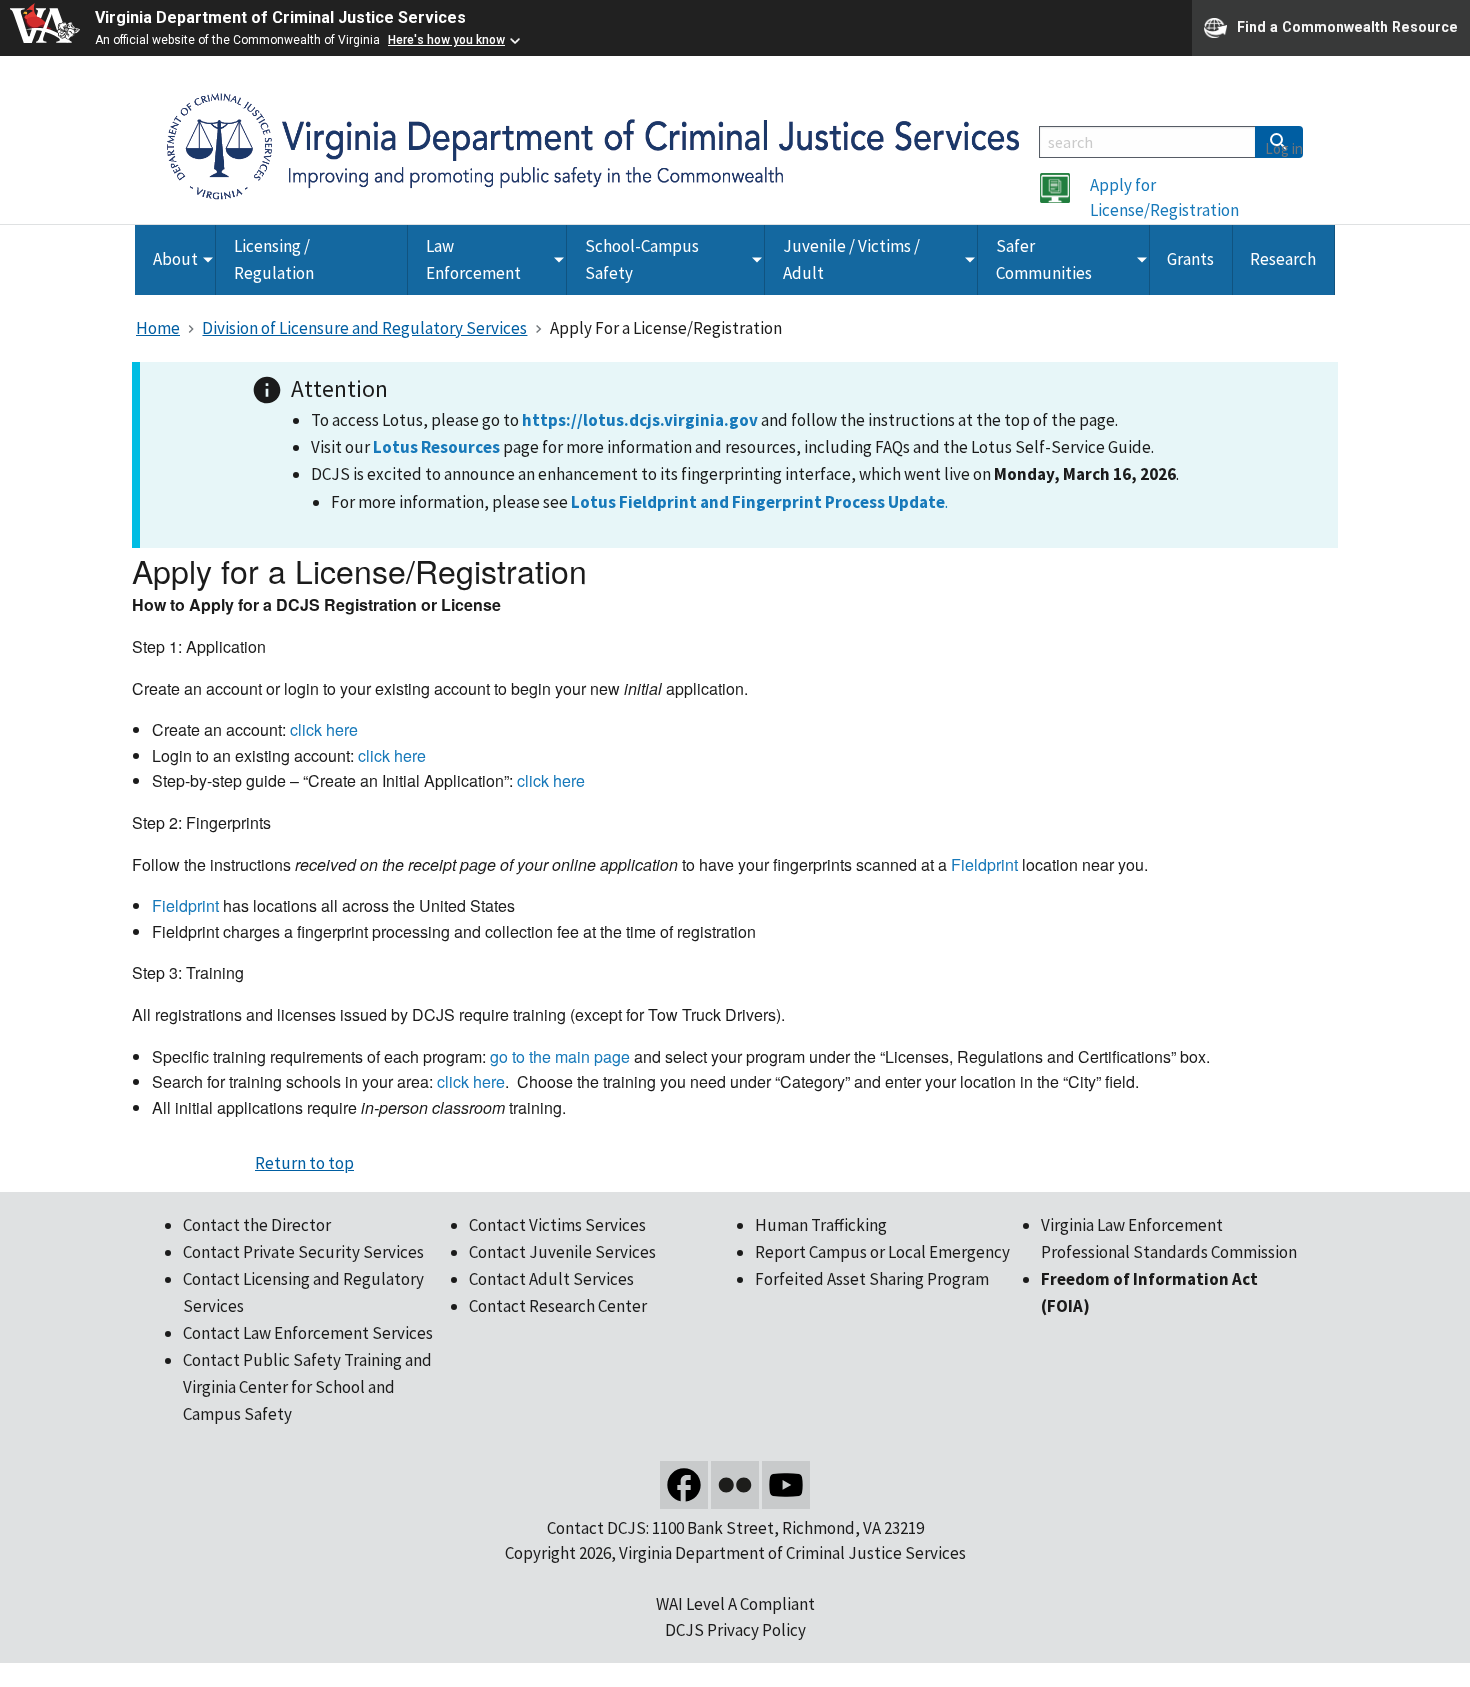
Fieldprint (984, 864)
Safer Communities (1044, 259)
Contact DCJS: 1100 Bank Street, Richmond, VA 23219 (735, 1528)
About (175, 259)
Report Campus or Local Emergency (882, 1252)
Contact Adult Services (551, 1279)
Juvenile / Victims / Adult (851, 259)
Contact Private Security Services (303, 1252)
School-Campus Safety (642, 259)
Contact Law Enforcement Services (308, 1333)
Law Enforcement (473, 259)
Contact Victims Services (557, 1225)
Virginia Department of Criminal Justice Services (280, 17)
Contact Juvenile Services (562, 1252)
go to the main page (560, 1056)
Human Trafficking (821, 1225)
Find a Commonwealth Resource (1347, 26)
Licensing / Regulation (274, 259)
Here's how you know (446, 40)
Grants (1190, 259)
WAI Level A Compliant (735, 1604)
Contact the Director (257, 1225)
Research (1283, 259)
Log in (1284, 148)
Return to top (304, 1163)
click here (324, 729)
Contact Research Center (558, 1306)
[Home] (593, 145)
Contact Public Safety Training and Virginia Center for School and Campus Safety (307, 1387)
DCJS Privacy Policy (735, 1630)
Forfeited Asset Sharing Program (872, 1279)
